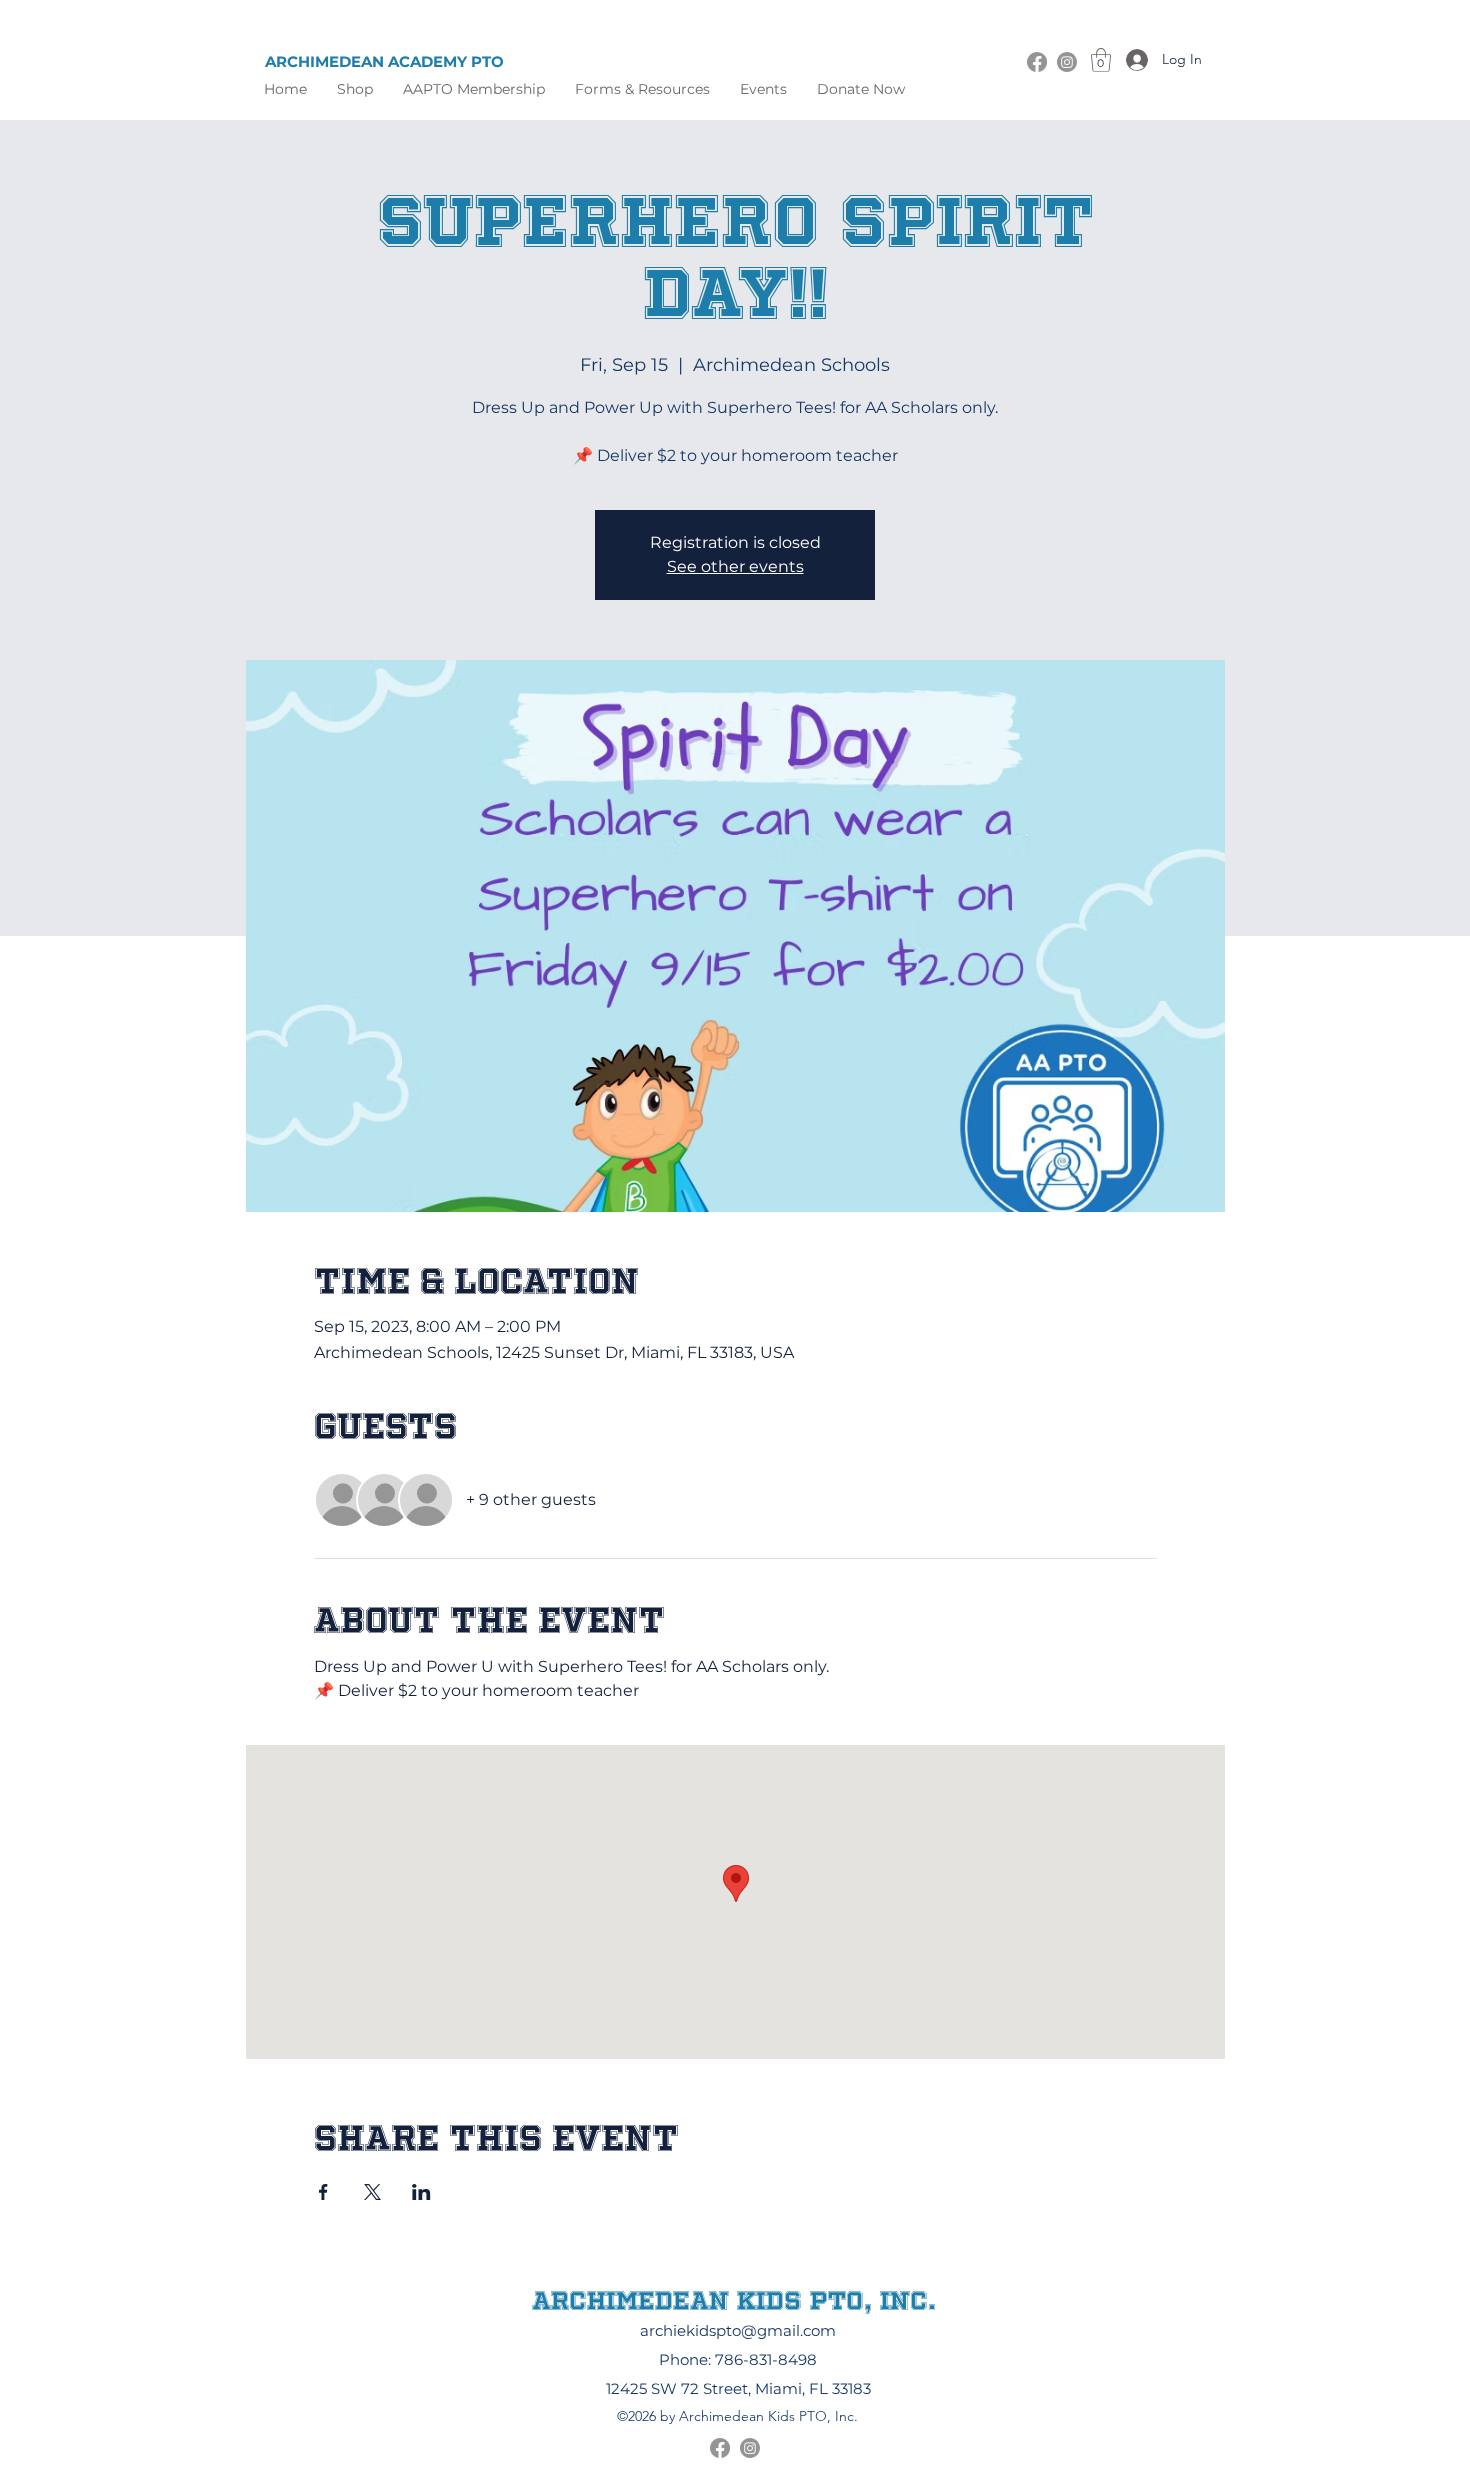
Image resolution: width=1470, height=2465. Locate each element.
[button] (642, 89)
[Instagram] (1067, 62)
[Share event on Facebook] (323, 2192)
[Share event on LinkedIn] (421, 2192)
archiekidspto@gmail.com (738, 2330)
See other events (735, 566)
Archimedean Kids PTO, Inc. (734, 2300)
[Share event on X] (372, 2192)
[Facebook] (1037, 62)
